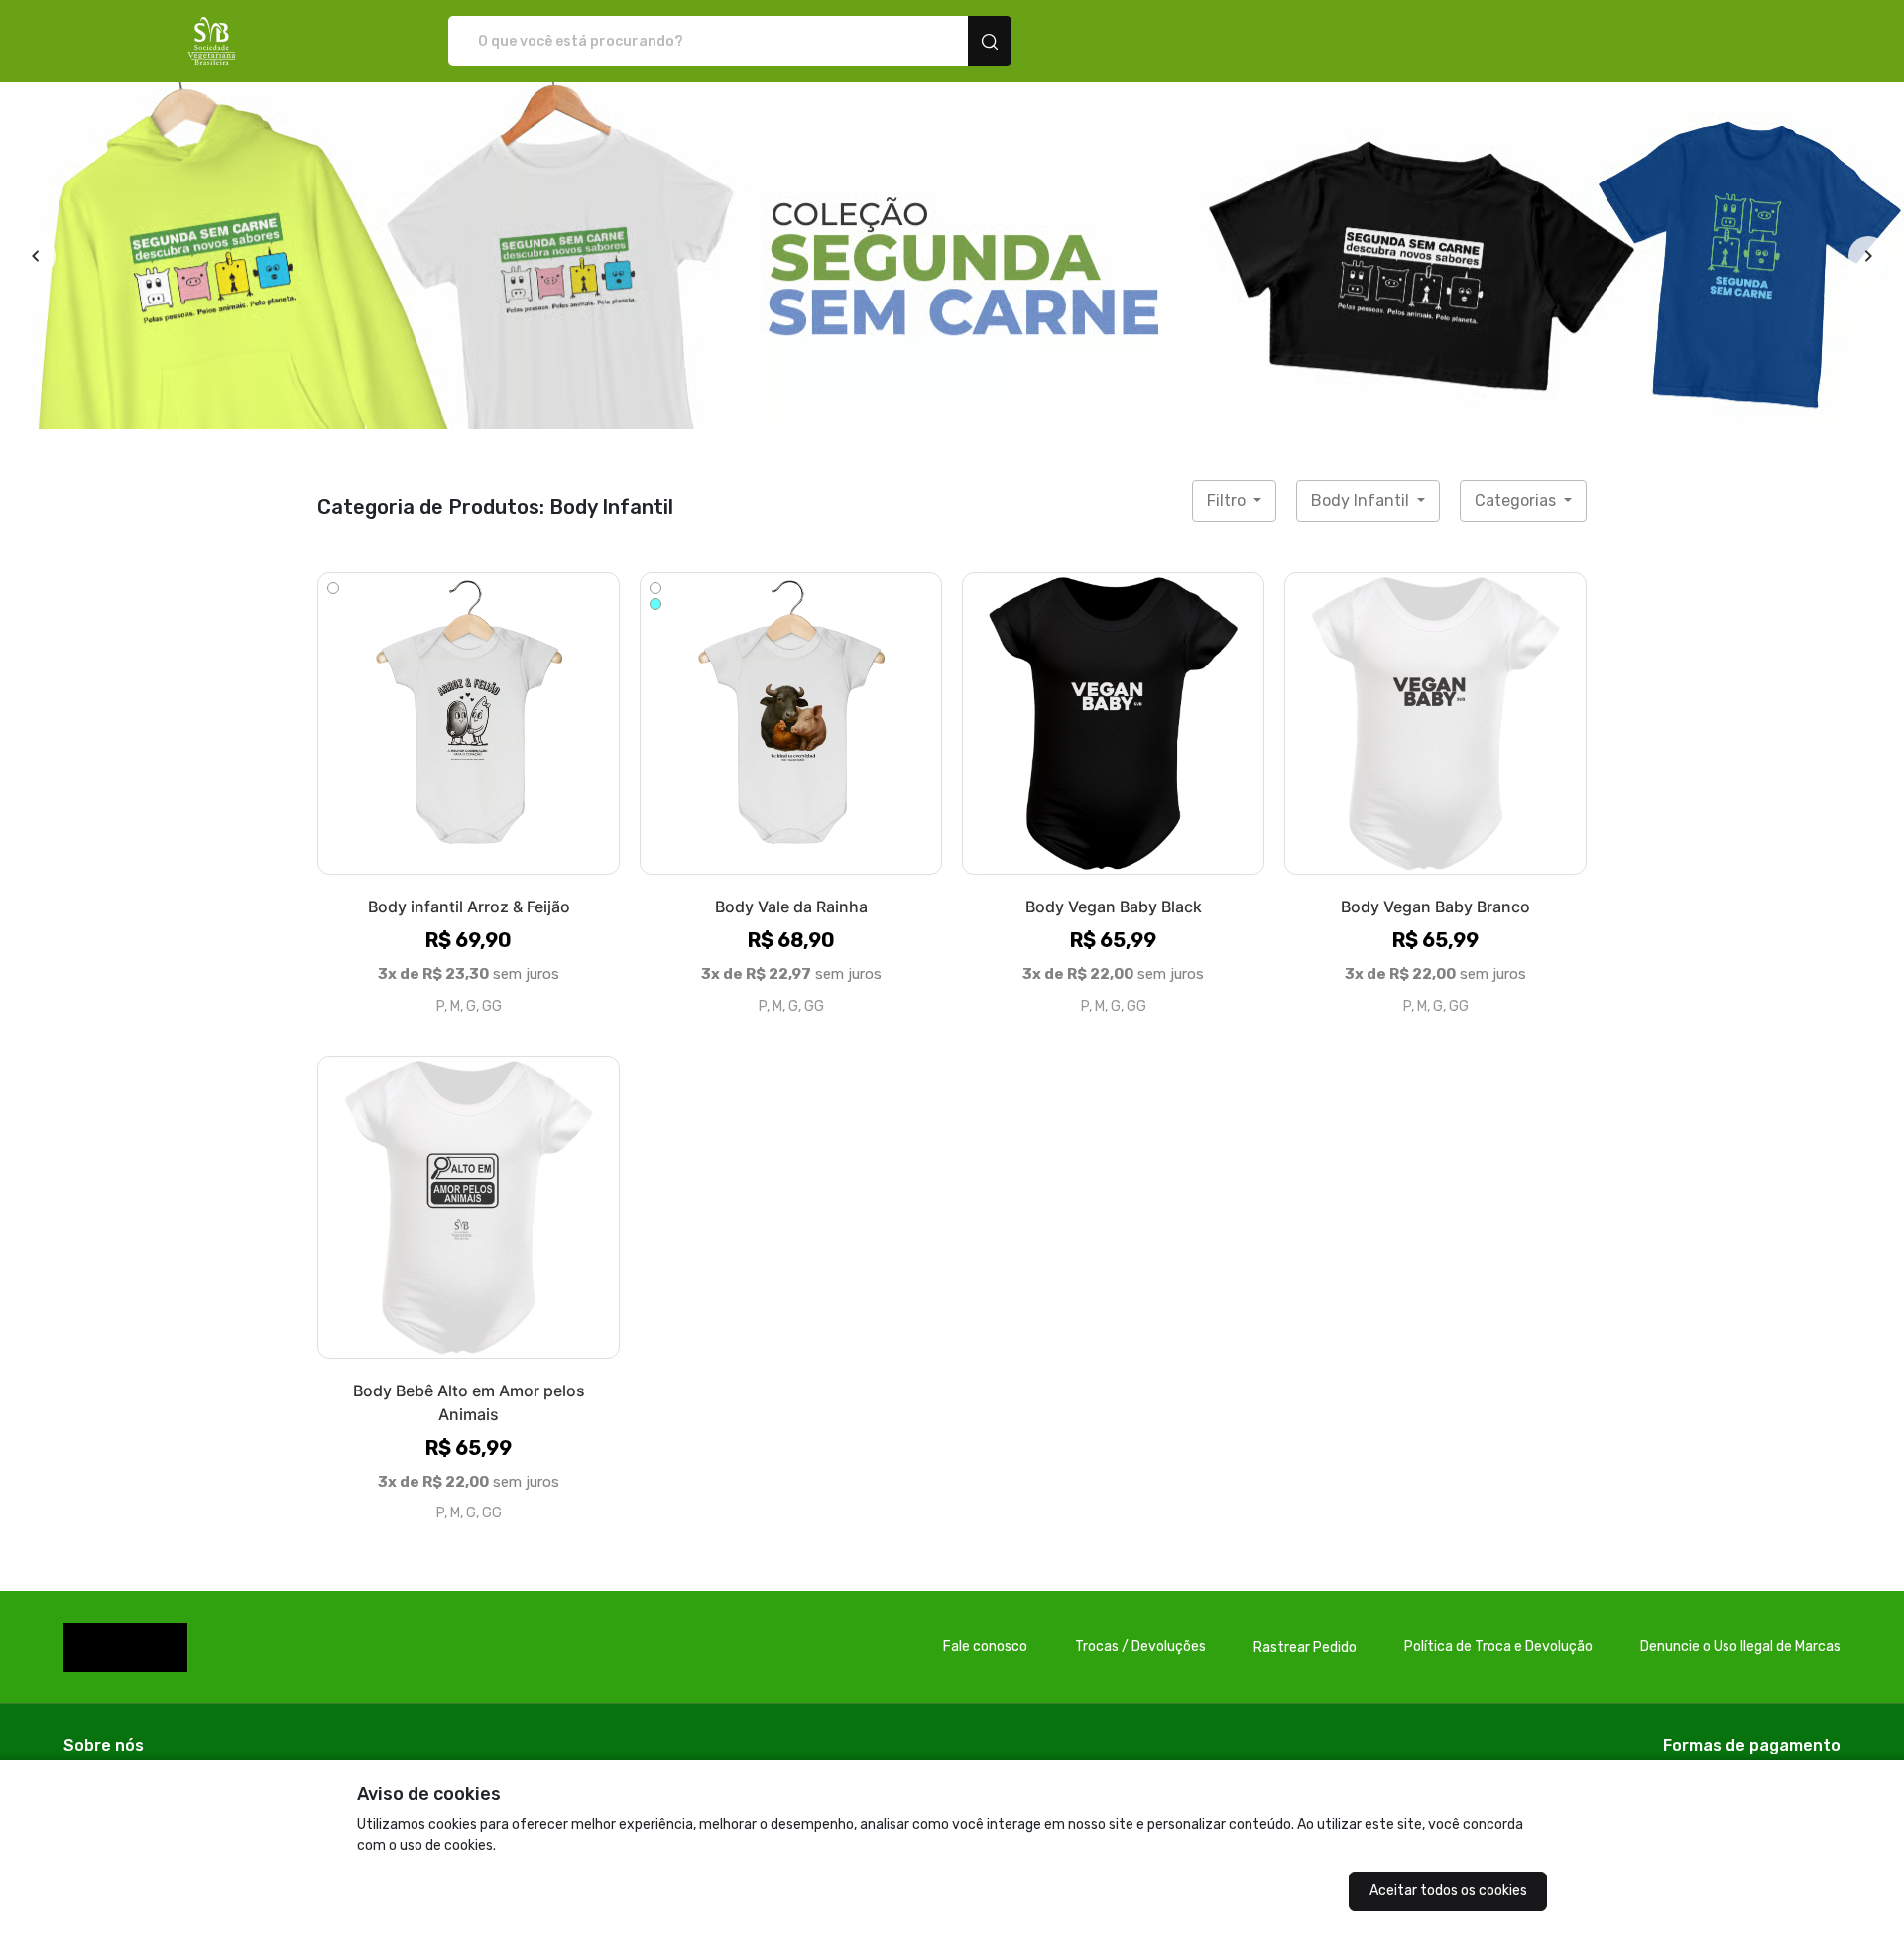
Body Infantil (1362, 500)
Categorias (1517, 500)
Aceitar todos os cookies (1448, 1891)
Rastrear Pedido (1305, 1648)
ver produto (469, 723)
